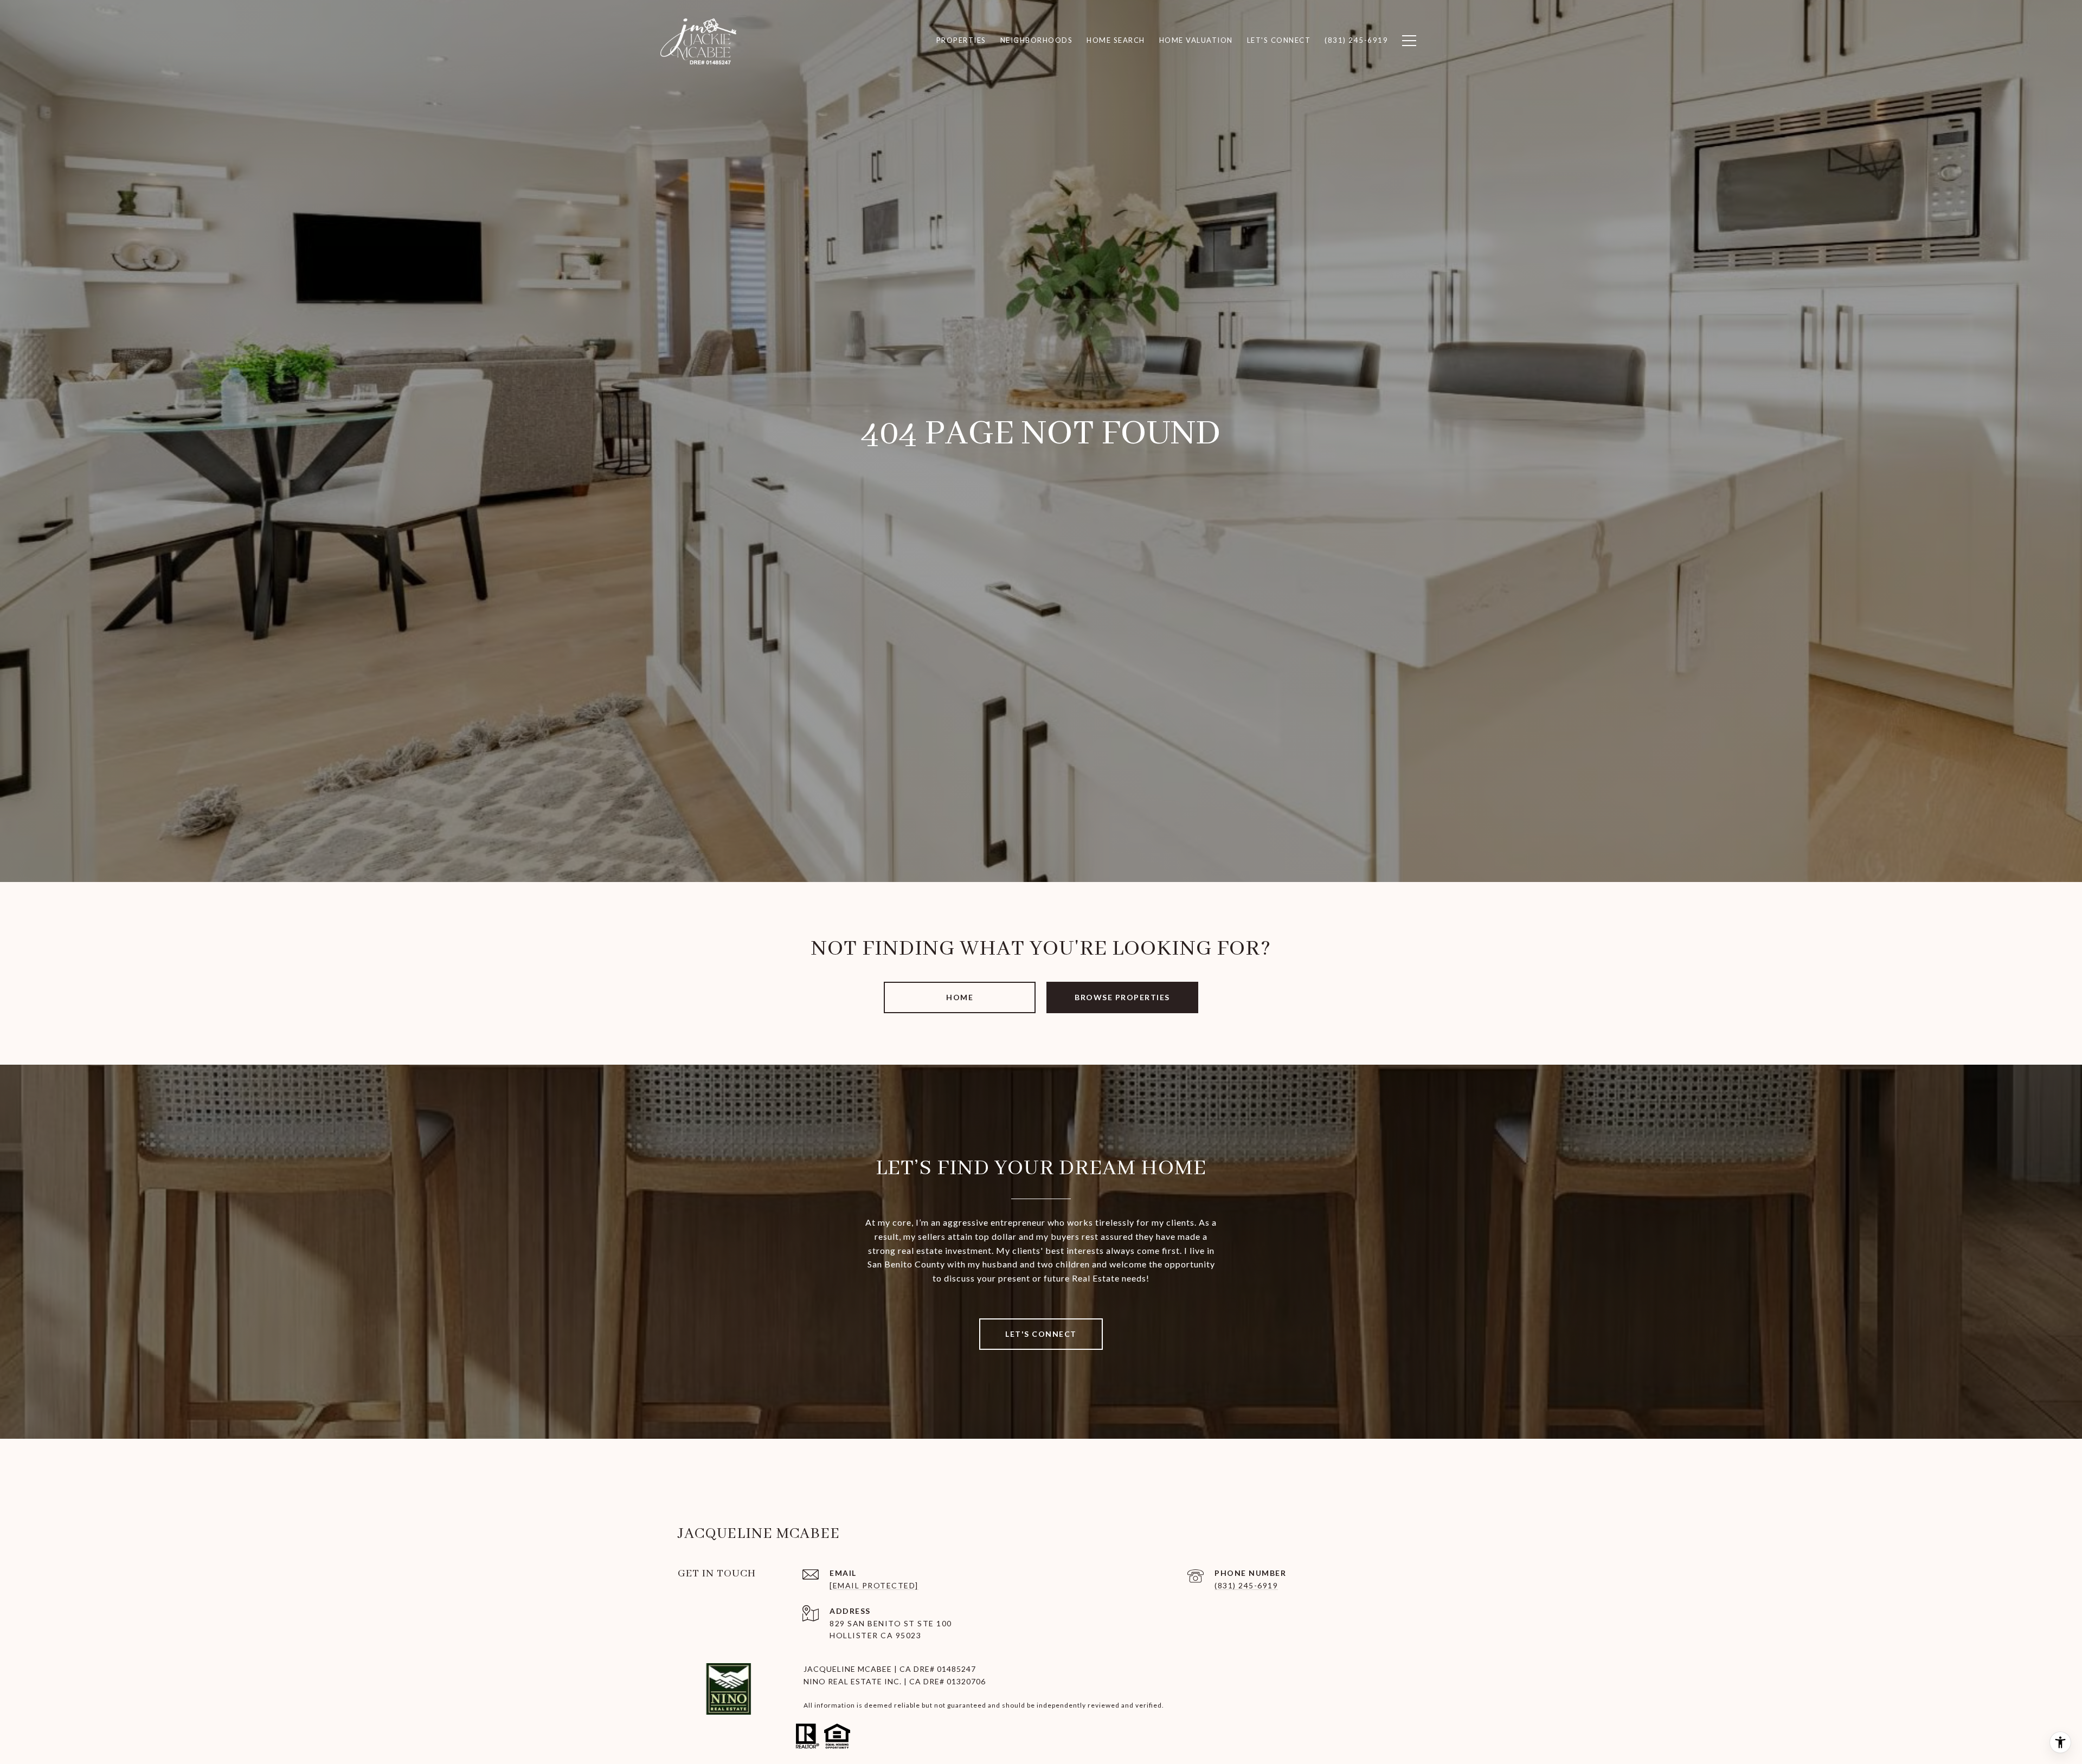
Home (960, 997)
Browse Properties (1122, 997)
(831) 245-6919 (1246, 1585)
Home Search (1116, 40)
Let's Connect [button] (1041, 1334)
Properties (961, 40)
